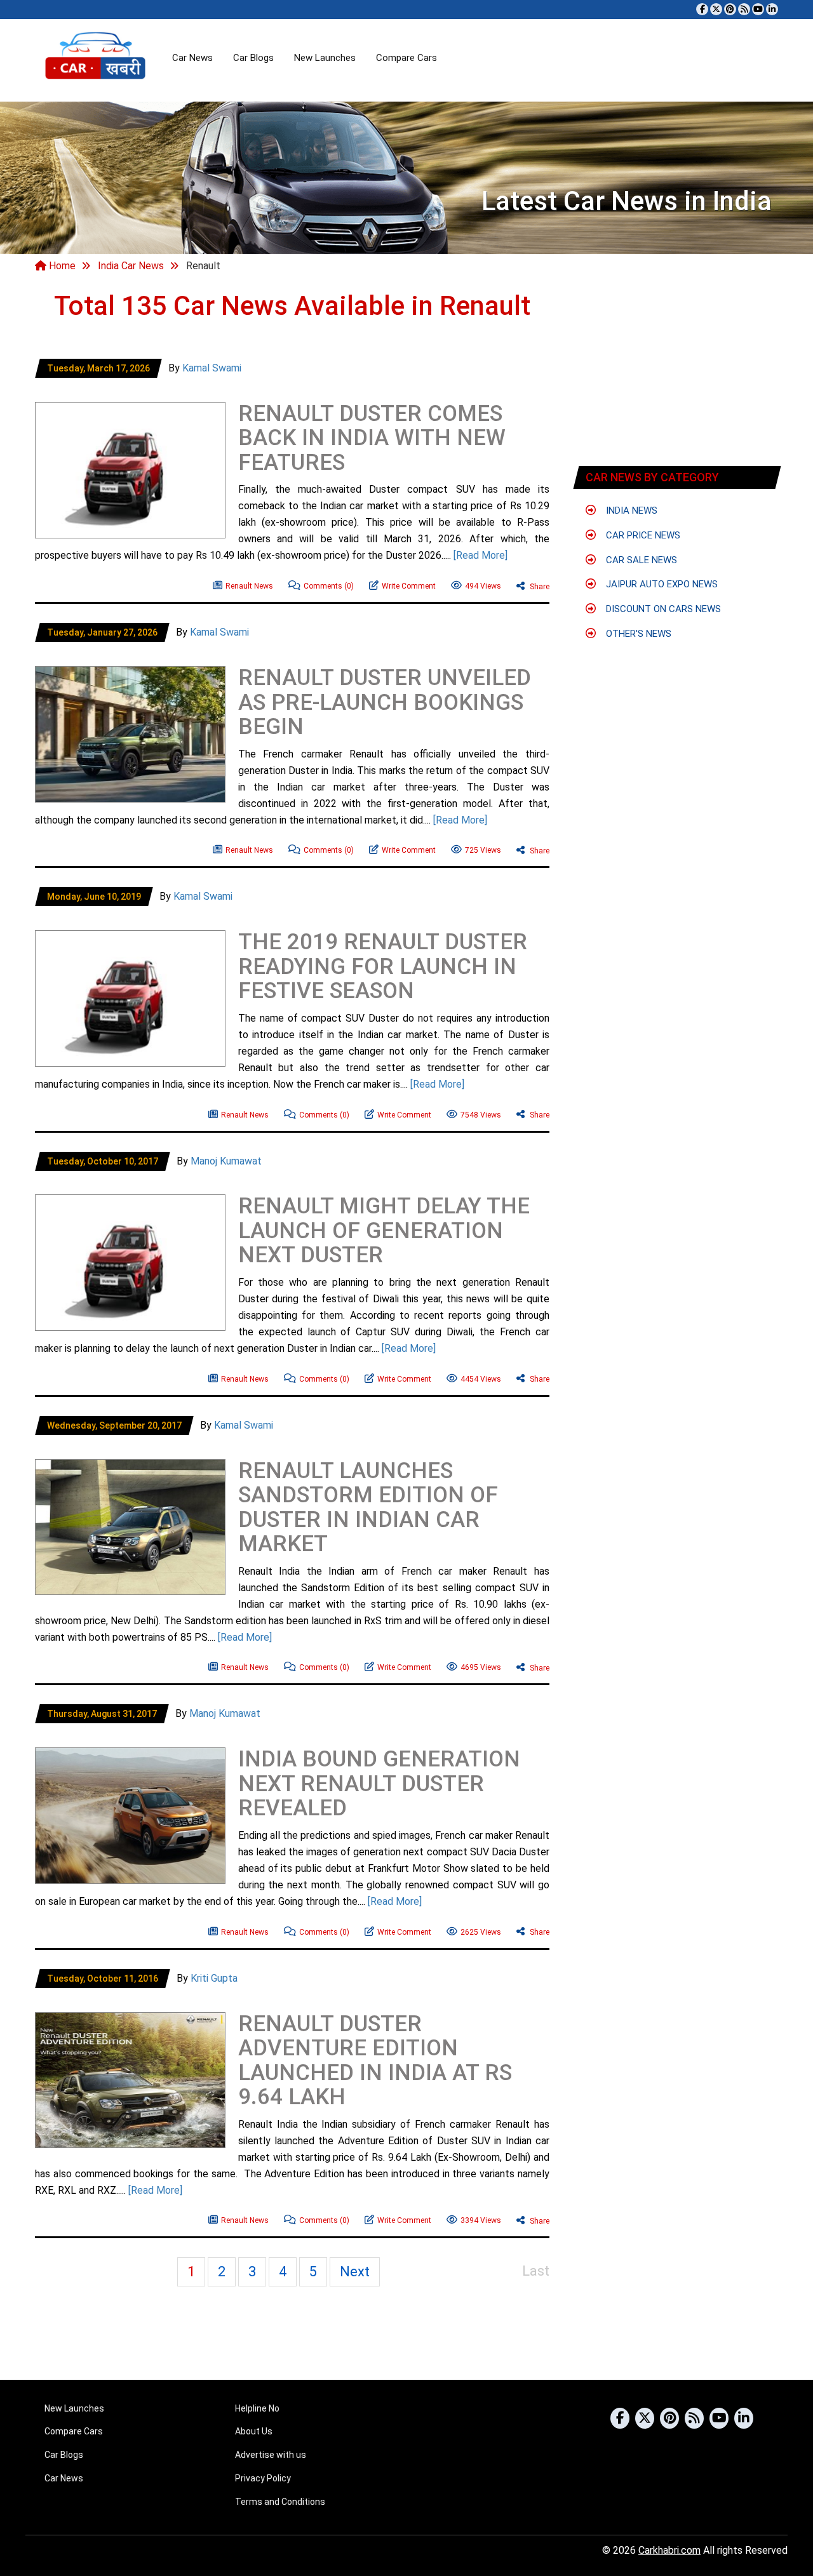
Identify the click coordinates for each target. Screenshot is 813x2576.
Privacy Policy (263, 2478)
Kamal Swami (212, 368)
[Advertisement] (184, 386)
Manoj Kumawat (226, 1161)
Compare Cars (406, 58)
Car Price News (642, 535)
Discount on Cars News (662, 609)
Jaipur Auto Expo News (661, 584)
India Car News (131, 266)
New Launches (325, 58)
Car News (192, 58)
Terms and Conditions (280, 2502)
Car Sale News (640, 560)
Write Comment (409, 586)
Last (536, 2271)
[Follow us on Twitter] (716, 9)
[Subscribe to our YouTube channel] (758, 9)
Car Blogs (253, 58)
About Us (254, 2431)
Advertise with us (271, 2455)
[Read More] (480, 555)
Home (61, 266)
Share (539, 587)
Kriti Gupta (214, 1978)
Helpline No (257, 2408)
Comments (329, 586)
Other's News (637, 634)
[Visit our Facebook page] (702, 9)
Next (355, 2272)
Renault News (249, 586)
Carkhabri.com (669, 2550)
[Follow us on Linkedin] (772, 9)
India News (630, 511)
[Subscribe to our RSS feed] (744, 9)
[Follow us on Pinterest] (730, 9)
